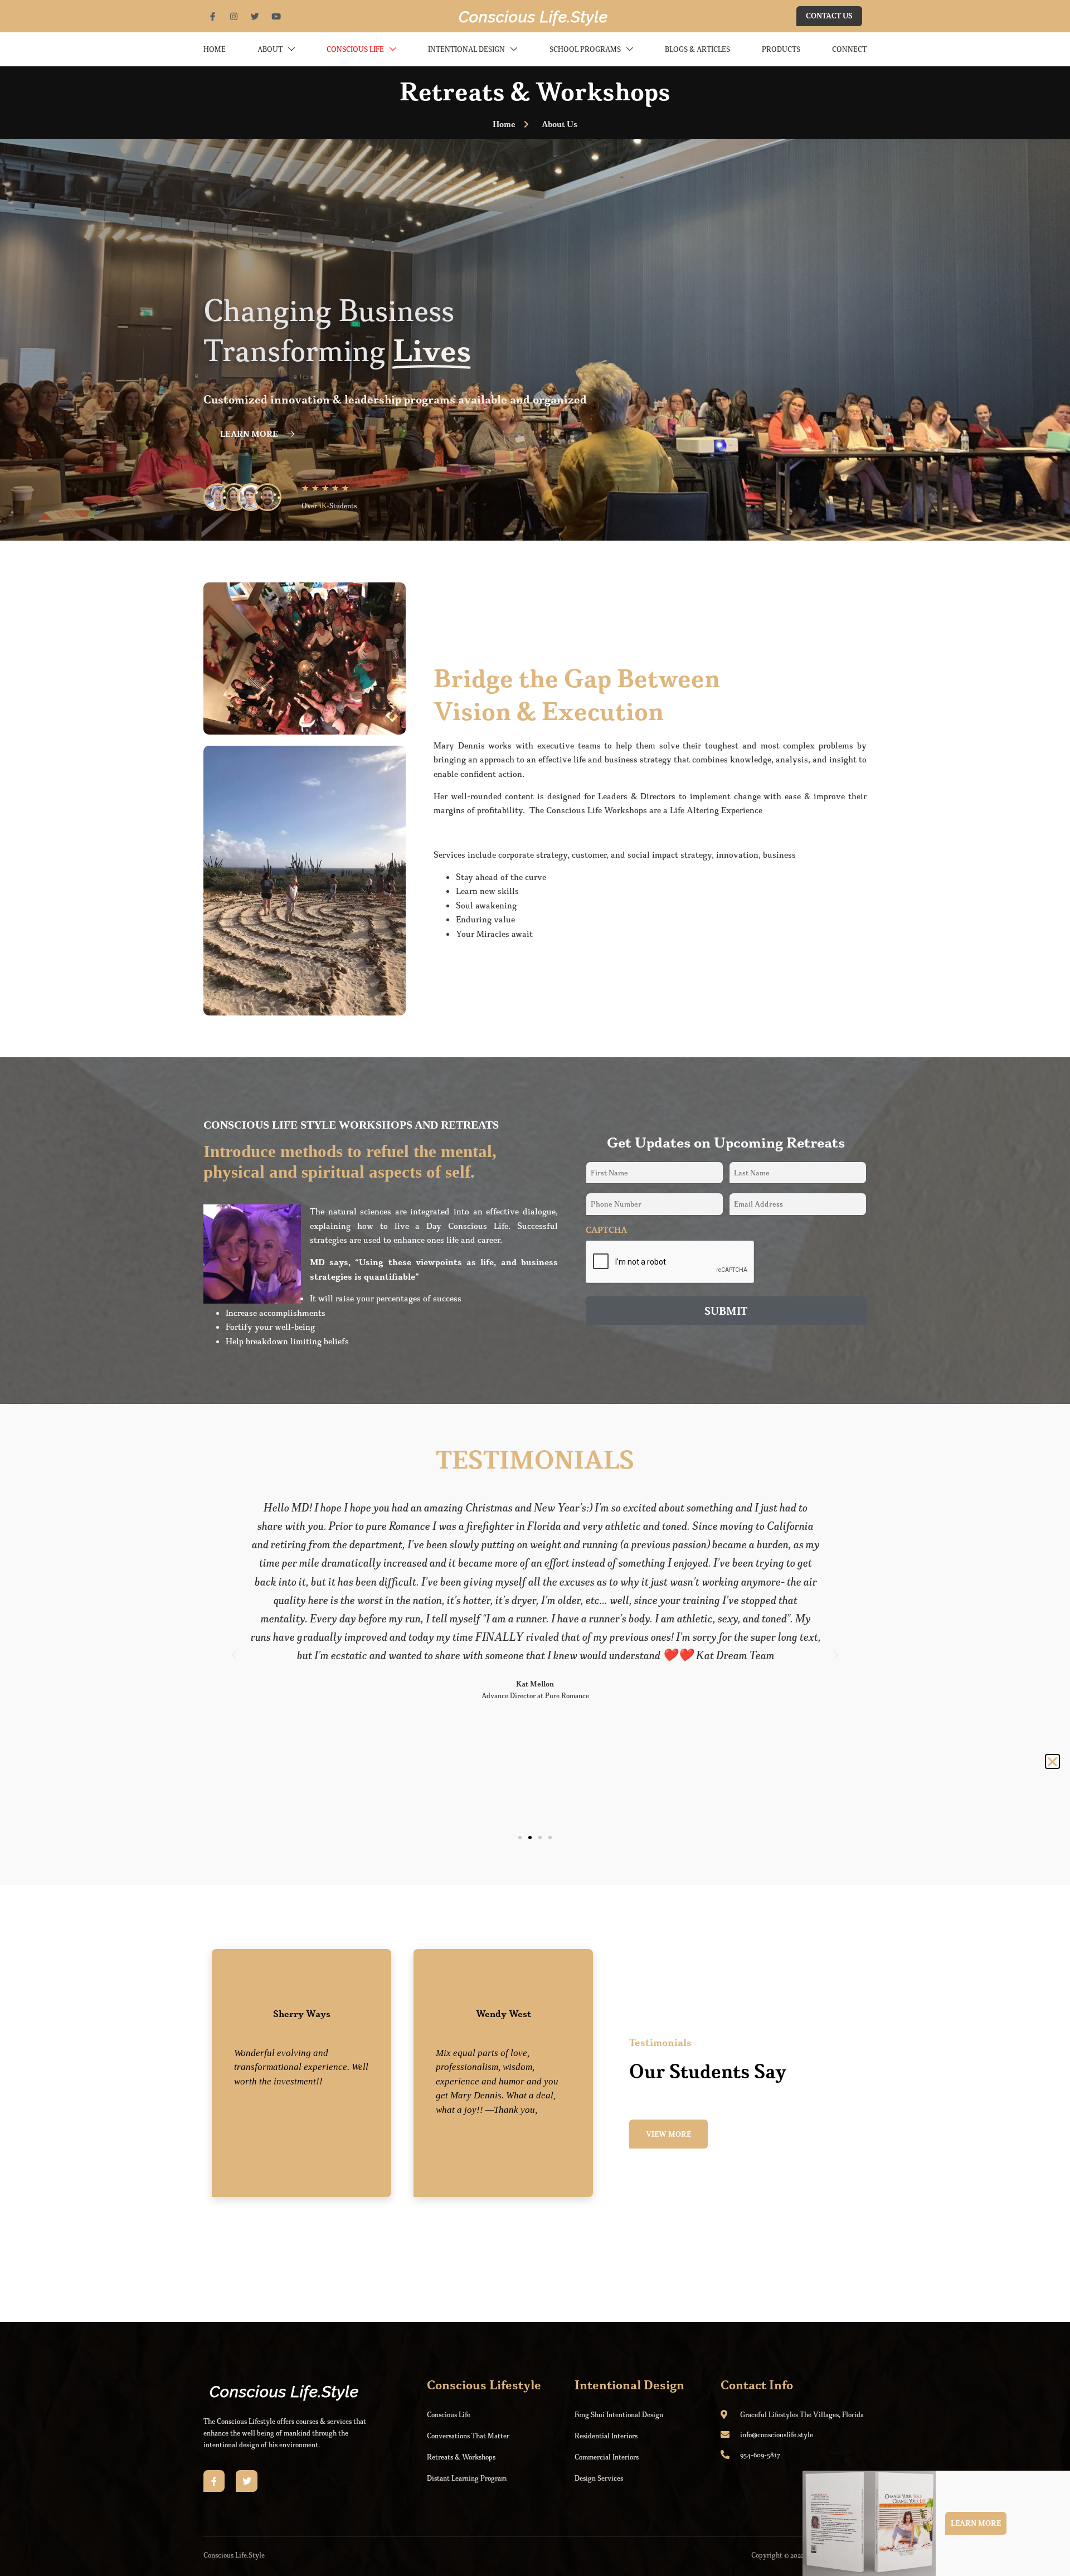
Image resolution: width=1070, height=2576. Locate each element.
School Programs (585, 49)
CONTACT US (829, 16)
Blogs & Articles (697, 49)
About (270, 49)
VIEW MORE (668, 2134)
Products (781, 49)
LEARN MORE (249, 434)
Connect (849, 49)
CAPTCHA (606, 1230)
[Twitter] (246, 2481)
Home (215, 49)
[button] (234, 1655)
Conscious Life (355, 49)
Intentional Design (466, 49)
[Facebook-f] (214, 2481)
